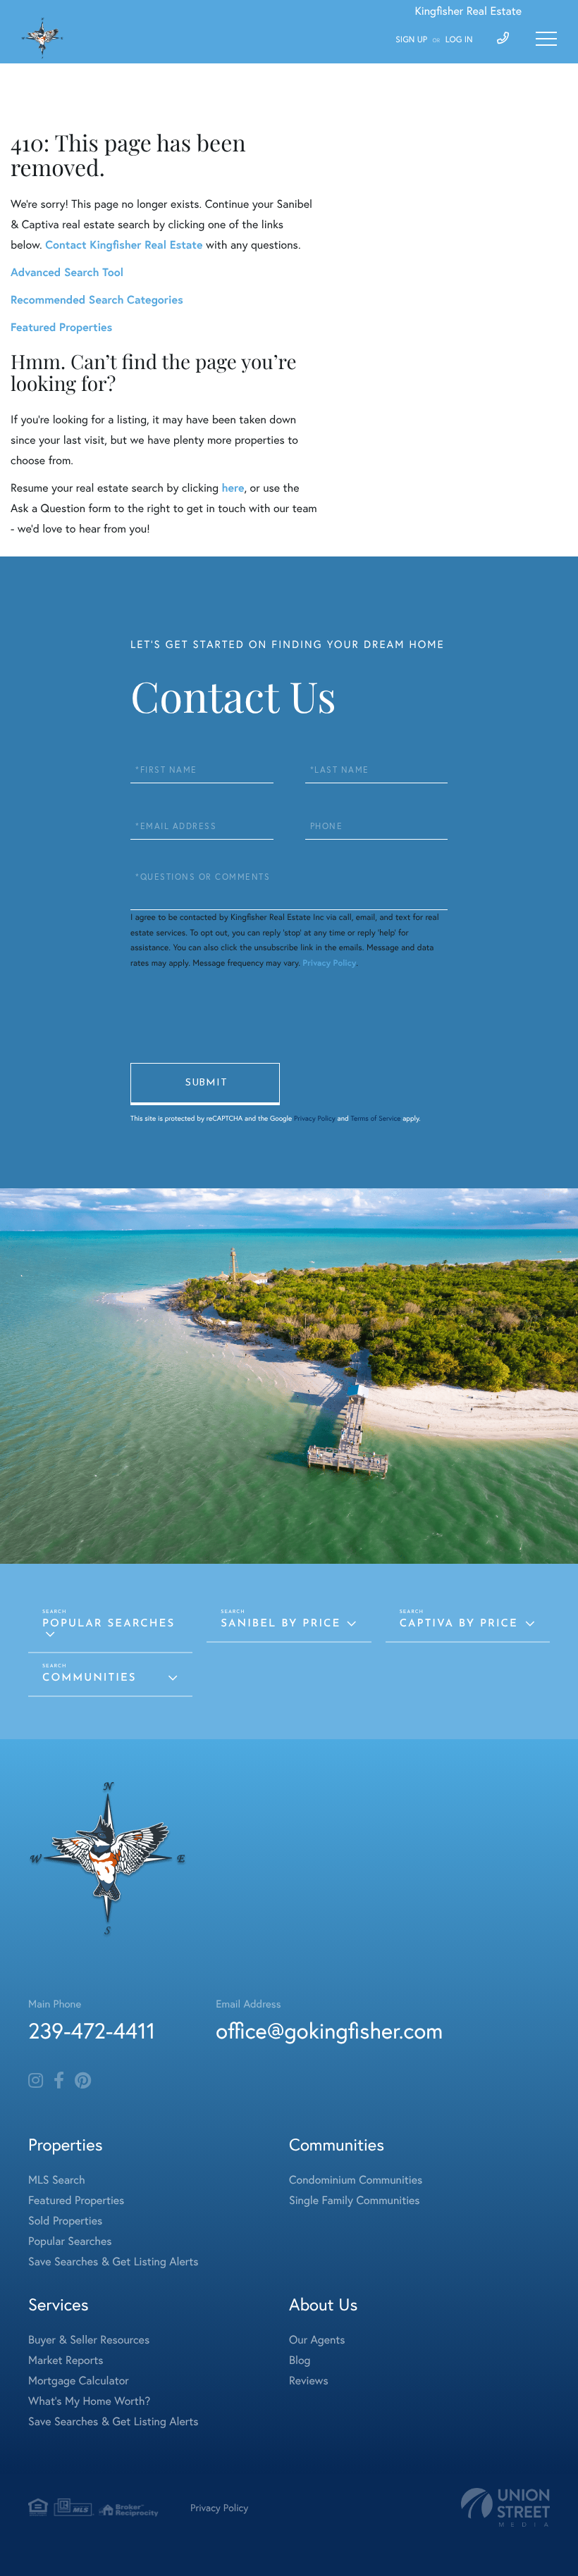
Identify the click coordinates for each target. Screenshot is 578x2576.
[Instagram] (36, 2081)
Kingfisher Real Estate (468, 11)
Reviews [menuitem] (309, 2381)
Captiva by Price (459, 1624)
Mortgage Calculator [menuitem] (79, 2381)
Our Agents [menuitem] (317, 2340)
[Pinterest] (83, 2081)
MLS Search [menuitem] (57, 2180)
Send (205, 1084)
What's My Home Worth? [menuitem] (89, 2401)
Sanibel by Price (281, 1624)
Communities (89, 1678)
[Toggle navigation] (546, 39)
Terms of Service (375, 1118)
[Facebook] (59, 2081)
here (233, 488)
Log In (459, 40)
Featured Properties (61, 327)
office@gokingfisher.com (329, 2030)
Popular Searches (109, 1624)
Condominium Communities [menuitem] (356, 2180)
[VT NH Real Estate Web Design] (505, 2507)
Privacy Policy (329, 963)
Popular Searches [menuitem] (70, 2241)
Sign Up (411, 40)
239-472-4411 (92, 2030)
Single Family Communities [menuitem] (355, 2200)
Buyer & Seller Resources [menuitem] (89, 2340)
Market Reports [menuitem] (66, 2360)
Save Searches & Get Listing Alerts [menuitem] (113, 2261)
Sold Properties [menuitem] (65, 2221)
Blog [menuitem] (300, 2360)
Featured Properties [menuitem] (76, 2200)
